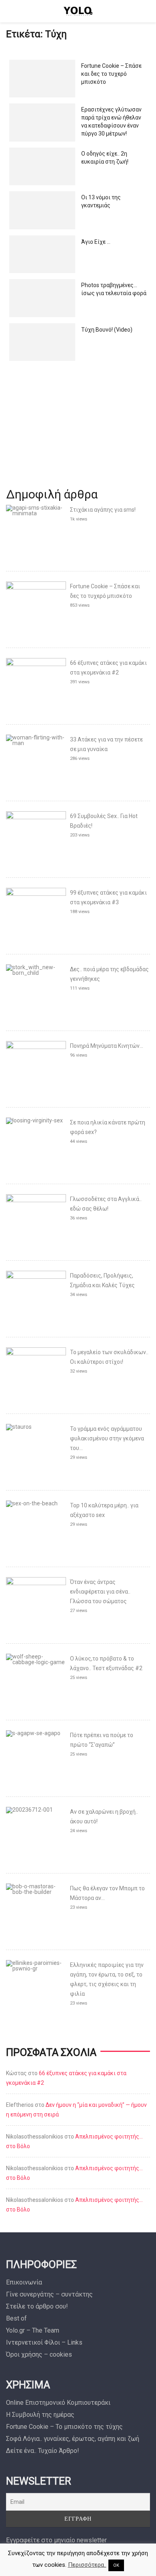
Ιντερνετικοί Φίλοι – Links (44, 2342)
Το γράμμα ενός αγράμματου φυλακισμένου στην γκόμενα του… (107, 1438)
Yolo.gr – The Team (33, 2330)
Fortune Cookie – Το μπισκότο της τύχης (64, 2427)
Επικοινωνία (24, 2282)
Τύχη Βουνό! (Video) (107, 330)
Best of (16, 2318)
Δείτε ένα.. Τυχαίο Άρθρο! (43, 2451)
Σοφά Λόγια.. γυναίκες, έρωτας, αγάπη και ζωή (73, 2439)
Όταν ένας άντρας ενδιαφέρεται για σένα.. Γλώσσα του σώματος (100, 1592)
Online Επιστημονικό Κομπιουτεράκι (58, 2403)
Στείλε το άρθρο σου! (37, 2306)
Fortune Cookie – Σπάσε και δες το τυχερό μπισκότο (111, 74)
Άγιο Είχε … (96, 242)
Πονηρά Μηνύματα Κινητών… (107, 1046)
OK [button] (116, 2565)
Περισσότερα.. (87, 2565)
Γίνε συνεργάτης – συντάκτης (49, 2294)
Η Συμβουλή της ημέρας (40, 2415)
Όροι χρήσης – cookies (39, 2354)
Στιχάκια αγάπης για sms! (103, 510)
